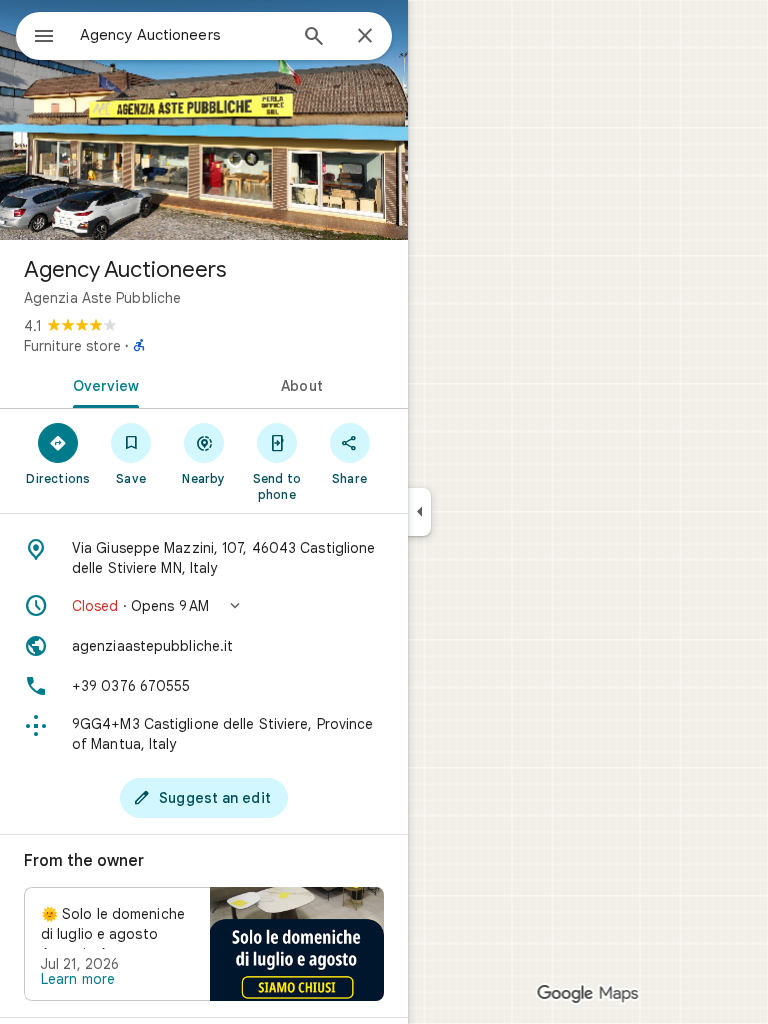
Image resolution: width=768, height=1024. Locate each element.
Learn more (78, 979)
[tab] (102, 384)
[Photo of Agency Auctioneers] (204, 120)
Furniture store (72, 346)
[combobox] (183, 35)
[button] (204, 606)
